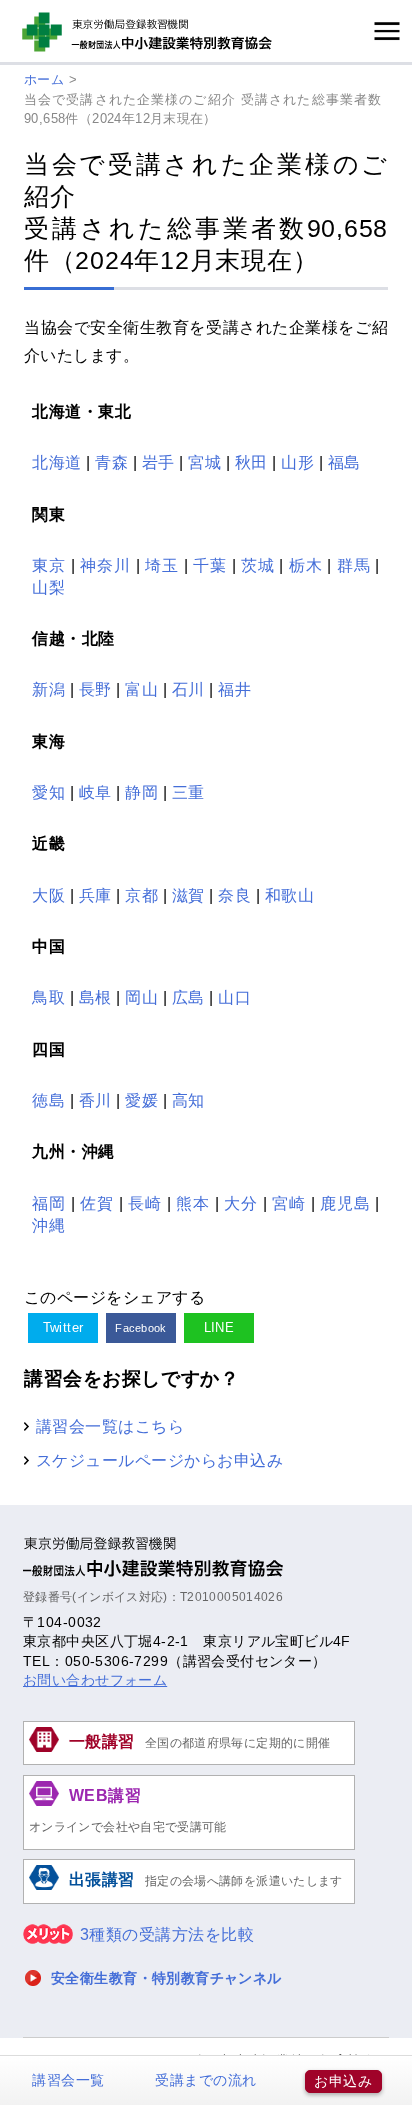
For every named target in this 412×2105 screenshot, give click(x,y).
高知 (188, 1100)
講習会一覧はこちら (110, 1426)
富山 (141, 689)
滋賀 (188, 895)
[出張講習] (189, 1901)
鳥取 (48, 997)
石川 (188, 689)
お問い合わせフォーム (95, 1680)
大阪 (48, 895)
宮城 (204, 462)
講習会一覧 (68, 2080)
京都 (141, 895)
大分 (241, 1203)
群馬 (354, 565)
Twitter (63, 1327)
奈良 (234, 895)
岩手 (158, 462)
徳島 (48, 1100)
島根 (95, 997)
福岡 (49, 1203)
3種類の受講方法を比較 (167, 1934)
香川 (95, 1100)
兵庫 (95, 895)
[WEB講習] (189, 1847)
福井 (234, 689)
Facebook (141, 1328)
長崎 (145, 1203)
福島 (344, 462)
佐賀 (97, 1203)
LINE (219, 1327)
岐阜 (95, 792)
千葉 (210, 565)
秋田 (251, 462)
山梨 (48, 587)
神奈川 (105, 565)
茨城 (258, 565)
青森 (111, 462)
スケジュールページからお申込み (159, 1460)
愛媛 (141, 1100)
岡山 (141, 997)
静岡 (141, 792)
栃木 (306, 565)
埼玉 (162, 565)
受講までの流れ (205, 2080)
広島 (188, 997)
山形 (297, 462)
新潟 (48, 689)
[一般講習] (189, 1762)
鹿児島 (345, 1203)
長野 (95, 689)
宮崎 (289, 1203)
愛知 (48, 792)
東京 (49, 565)
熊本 (193, 1203)
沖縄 (48, 1225)
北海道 (56, 462)
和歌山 (289, 895)
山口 (234, 997)
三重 (188, 792)
